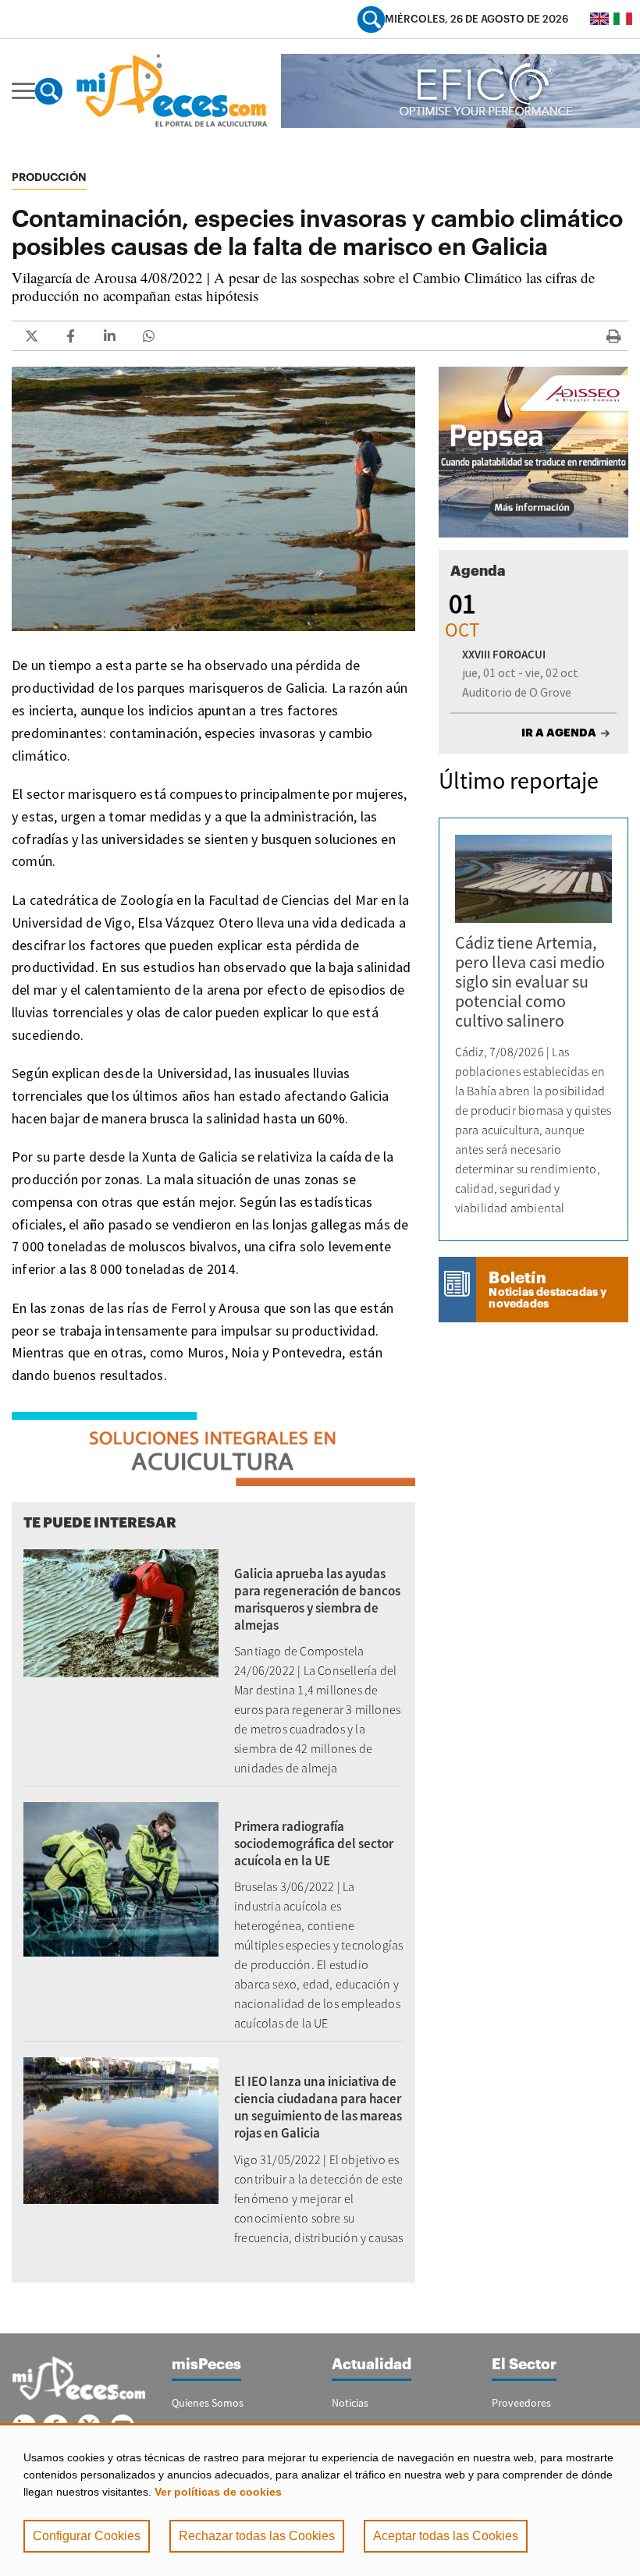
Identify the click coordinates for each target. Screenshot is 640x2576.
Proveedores (521, 2403)
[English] (599, 19)
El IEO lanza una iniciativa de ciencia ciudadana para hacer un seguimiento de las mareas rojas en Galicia (318, 2107)
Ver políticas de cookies (218, 2492)
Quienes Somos (208, 2403)
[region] (320, 2500)
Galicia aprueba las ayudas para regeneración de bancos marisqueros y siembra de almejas (317, 1599)
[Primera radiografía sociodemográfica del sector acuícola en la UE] (121, 1878)
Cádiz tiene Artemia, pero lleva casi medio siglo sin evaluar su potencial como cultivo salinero (530, 981)
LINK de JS (31, 336)
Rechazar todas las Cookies (257, 2536)
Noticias (350, 2403)
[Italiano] (623, 19)
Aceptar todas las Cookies (446, 2536)
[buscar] (371, 19)
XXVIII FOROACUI (504, 654)
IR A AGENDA (559, 733)
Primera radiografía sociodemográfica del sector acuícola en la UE (314, 1843)
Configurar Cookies (87, 2536)
